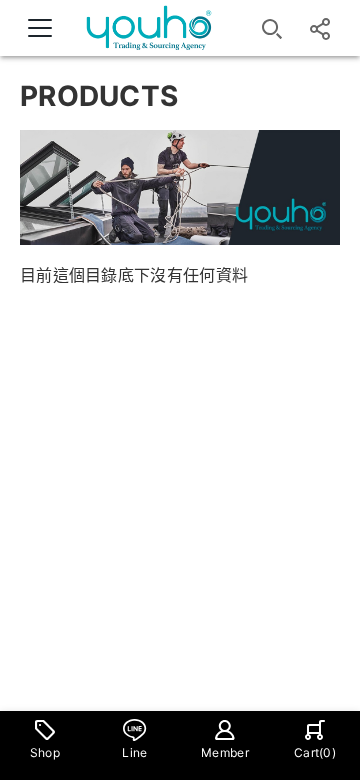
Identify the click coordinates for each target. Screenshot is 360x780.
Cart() (315, 752)
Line (134, 752)
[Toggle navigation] (40, 28)
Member (225, 752)
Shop (45, 752)
